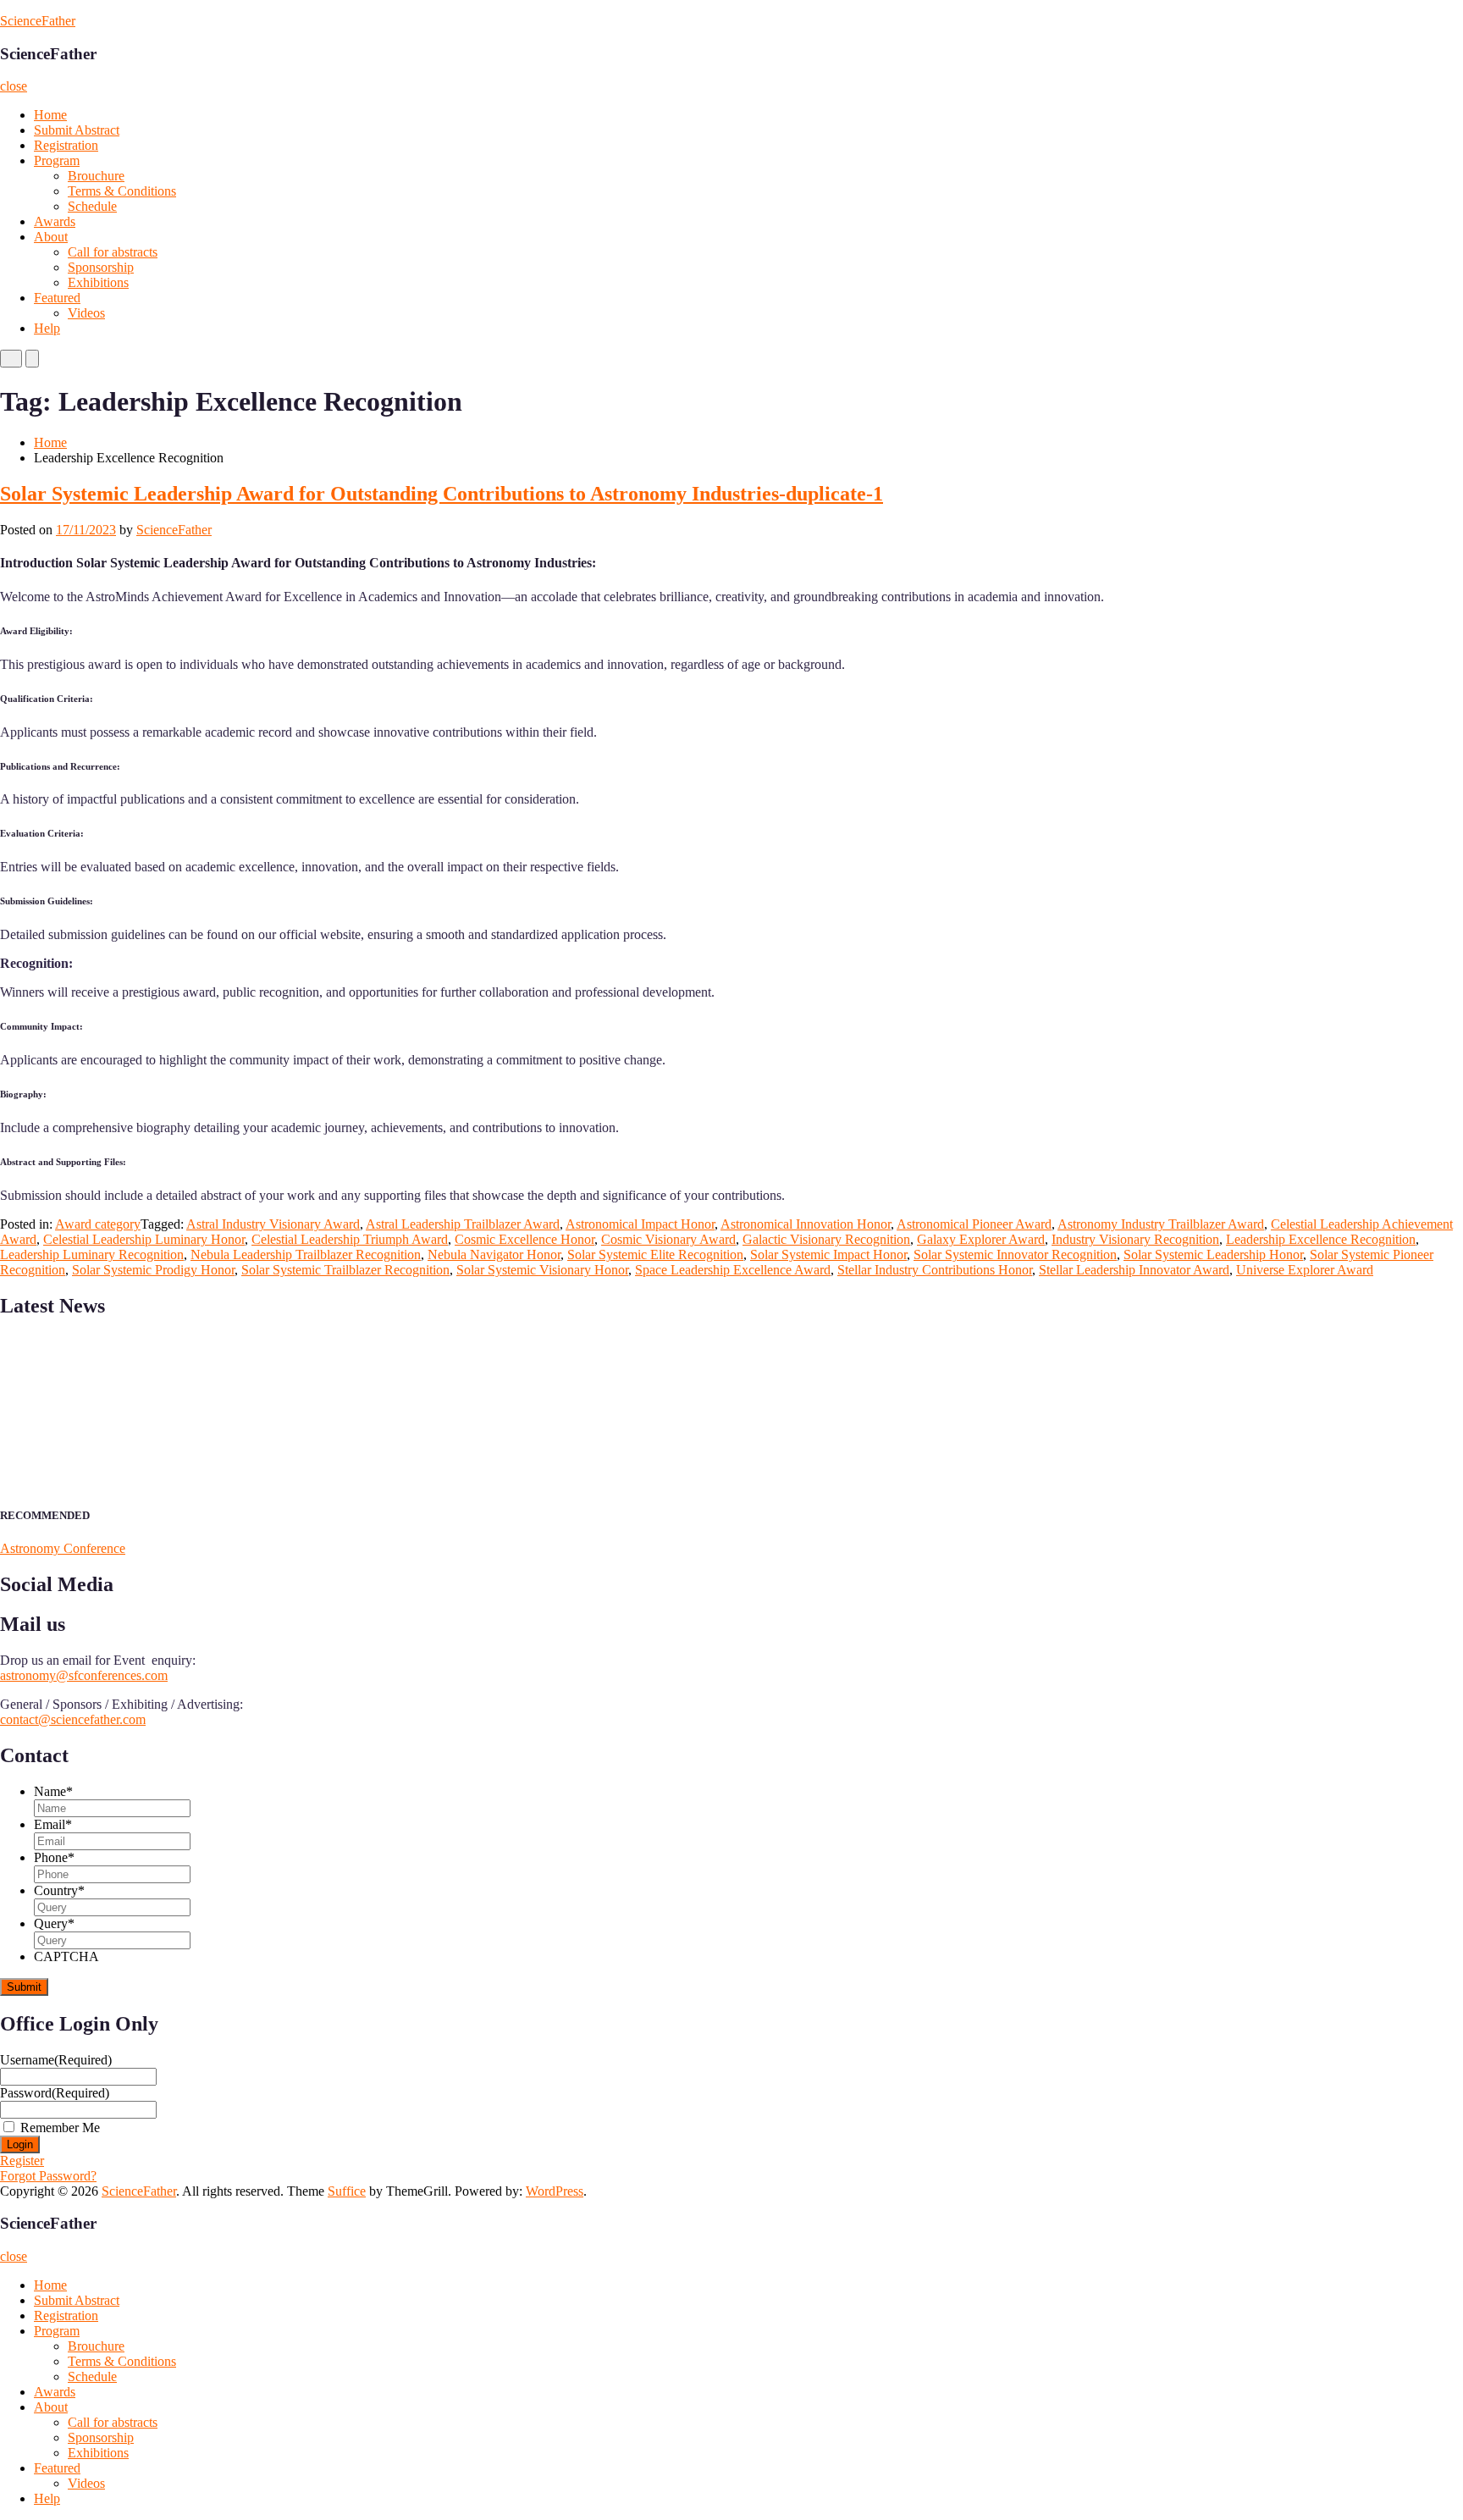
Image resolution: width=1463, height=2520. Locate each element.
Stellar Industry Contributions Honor (935, 1270)
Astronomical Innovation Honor (806, 1224)
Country (59, 1890)
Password (55, 2093)
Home (50, 115)
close (14, 86)
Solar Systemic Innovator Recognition (1015, 1254)
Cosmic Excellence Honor (524, 1239)
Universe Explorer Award (1305, 1270)
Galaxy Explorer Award (981, 1239)
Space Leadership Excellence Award (733, 1270)
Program (57, 160)
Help (47, 328)
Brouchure (96, 176)
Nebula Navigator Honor (494, 1254)
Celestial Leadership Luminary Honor (144, 1239)
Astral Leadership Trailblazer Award (463, 1224)
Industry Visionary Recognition (1135, 1239)
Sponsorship (101, 267)
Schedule (92, 206)
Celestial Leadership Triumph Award (350, 1239)
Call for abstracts (113, 252)
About (51, 237)
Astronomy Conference (63, 1548)
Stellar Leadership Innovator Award (1134, 1270)
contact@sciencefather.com (73, 1719)
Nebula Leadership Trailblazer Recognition (306, 1254)
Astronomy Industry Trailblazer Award (1161, 1224)
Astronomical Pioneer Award (974, 1224)
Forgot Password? (48, 2176)
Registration (66, 145)
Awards (55, 221)
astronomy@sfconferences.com (84, 1675)
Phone (54, 1857)
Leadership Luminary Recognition (92, 1254)
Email (53, 1824)
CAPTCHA (66, 1956)
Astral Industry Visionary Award (273, 1224)
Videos (86, 313)
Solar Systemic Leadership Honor (1213, 1254)
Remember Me (60, 2128)
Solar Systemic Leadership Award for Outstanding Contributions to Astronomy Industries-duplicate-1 (442, 494)
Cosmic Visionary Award (668, 1239)
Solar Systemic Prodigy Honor (153, 1270)
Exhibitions (98, 282)
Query (54, 1923)
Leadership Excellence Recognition (1321, 1239)
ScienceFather (38, 21)
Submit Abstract (77, 130)
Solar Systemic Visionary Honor (542, 1270)
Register (22, 2161)
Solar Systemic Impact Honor (828, 1254)
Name (53, 1791)
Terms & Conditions (122, 191)
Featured (57, 298)
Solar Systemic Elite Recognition (655, 1254)
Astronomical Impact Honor (640, 1224)
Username (56, 2060)
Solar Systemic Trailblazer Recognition (345, 1270)
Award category (98, 1224)
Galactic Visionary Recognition (826, 1239)
